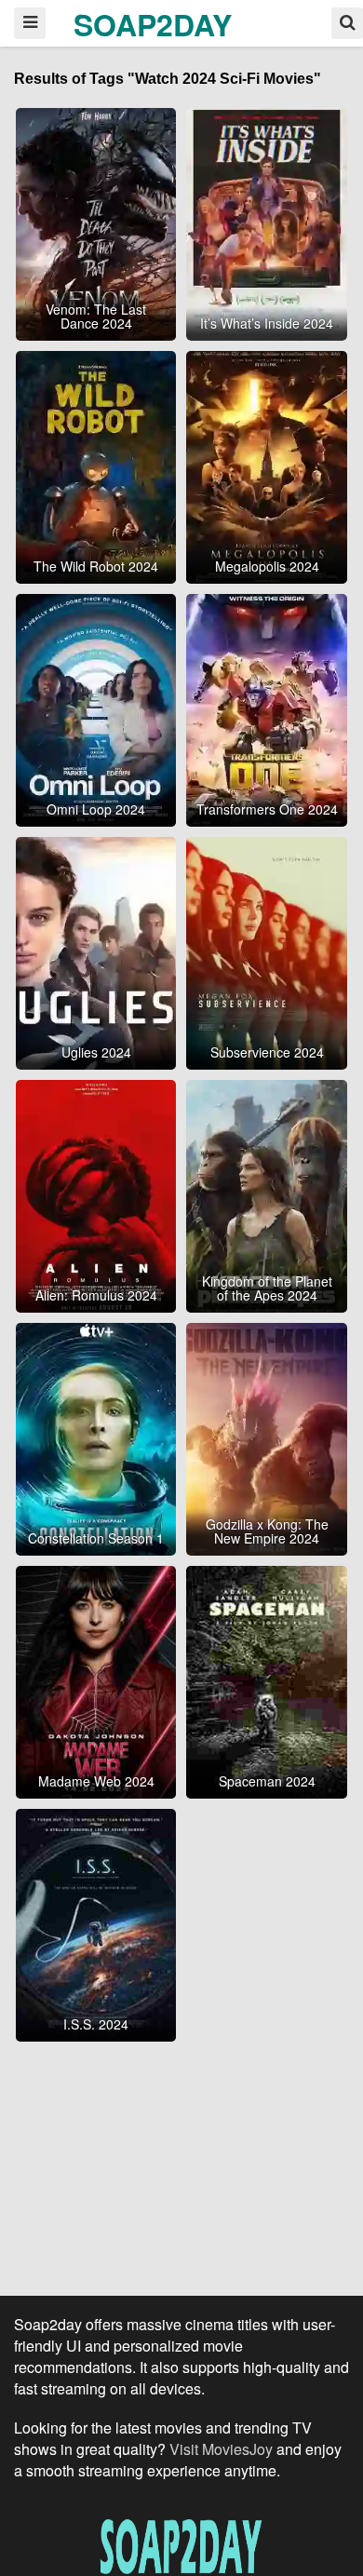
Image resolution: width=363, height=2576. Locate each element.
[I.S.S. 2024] (96, 1922)
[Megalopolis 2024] (267, 465)
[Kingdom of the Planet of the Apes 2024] (267, 1194)
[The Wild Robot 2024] (96, 465)
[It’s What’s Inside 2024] (267, 222)
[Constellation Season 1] (96, 1436)
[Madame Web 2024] (96, 1679)
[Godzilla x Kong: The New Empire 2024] (267, 1436)
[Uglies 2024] (96, 951)
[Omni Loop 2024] (96, 708)
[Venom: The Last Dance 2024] (96, 222)
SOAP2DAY (153, 24)
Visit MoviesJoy (223, 2449)
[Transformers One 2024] (267, 708)
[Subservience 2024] (267, 951)
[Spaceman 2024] (267, 1679)
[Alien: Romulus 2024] (96, 1194)
